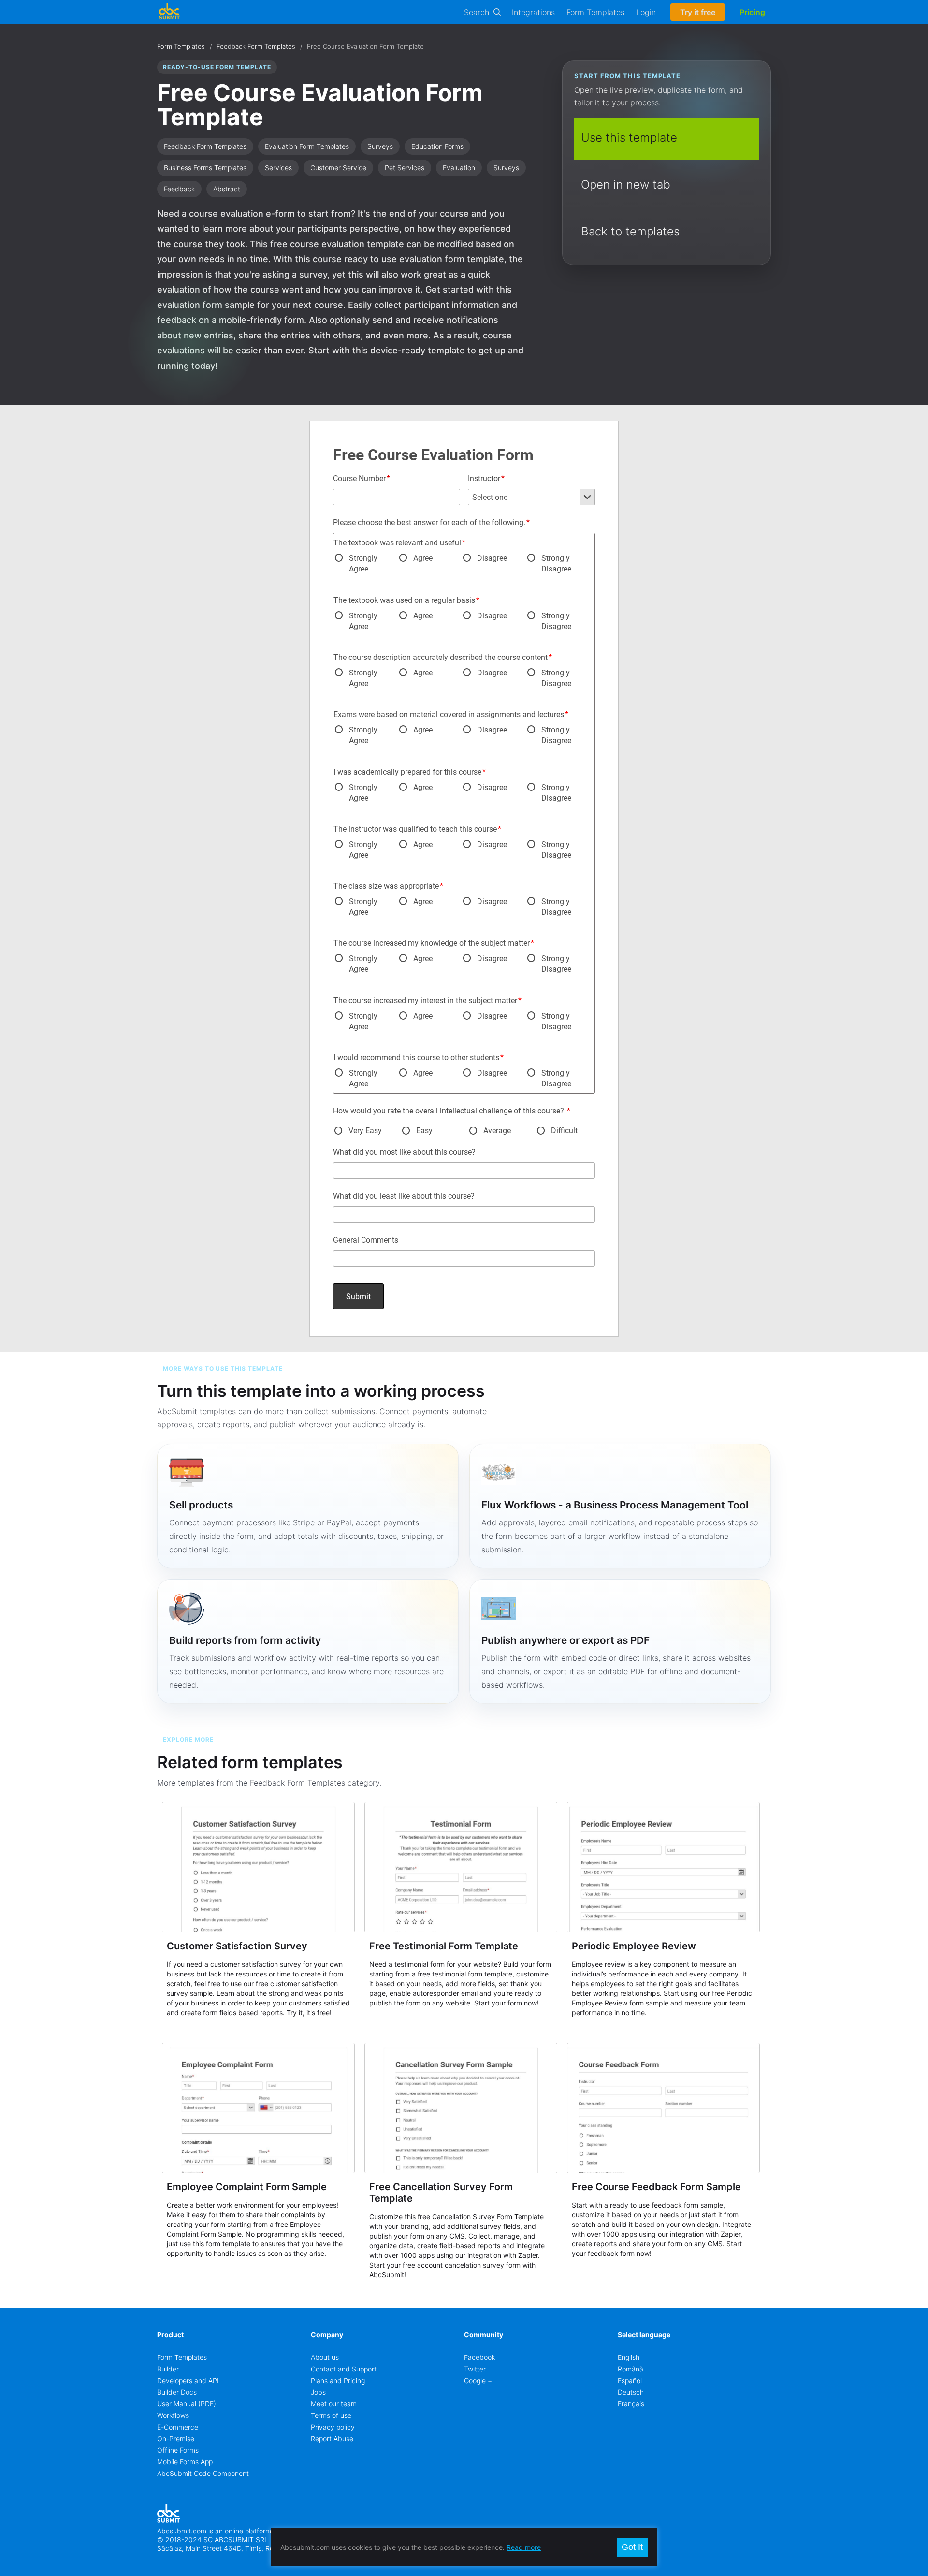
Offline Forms (178, 2450)
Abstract (227, 189)
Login (646, 12)
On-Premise (176, 2438)
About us (325, 2357)
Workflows (173, 2415)
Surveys (380, 146)
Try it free (698, 12)
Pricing (752, 12)
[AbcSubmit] (169, 12)
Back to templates (630, 231)
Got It (632, 2547)
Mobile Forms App (185, 2462)
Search (477, 12)
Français (631, 2404)
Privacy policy (333, 2427)
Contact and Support (344, 2369)
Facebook (479, 2357)
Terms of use (331, 2415)
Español (630, 2380)
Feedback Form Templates (256, 46)
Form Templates (595, 12)
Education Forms (437, 146)
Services (278, 168)
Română (631, 2369)
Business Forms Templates (205, 168)
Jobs (318, 2392)
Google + (478, 2380)
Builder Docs (177, 2392)
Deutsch (631, 2392)
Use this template (629, 138)
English (629, 2357)
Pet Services (405, 168)
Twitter (475, 2369)
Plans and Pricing (338, 2380)
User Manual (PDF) (187, 2404)
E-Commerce (178, 2427)
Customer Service (338, 168)
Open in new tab (626, 184)
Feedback (179, 189)
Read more (524, 2547)
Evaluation (459, 168)
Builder (168, 2369)
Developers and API (188, 2380)
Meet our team (334, 2404)
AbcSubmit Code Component (203, 2473)
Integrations (533, 12)
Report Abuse (332, 2438)
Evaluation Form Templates (307, 146)
